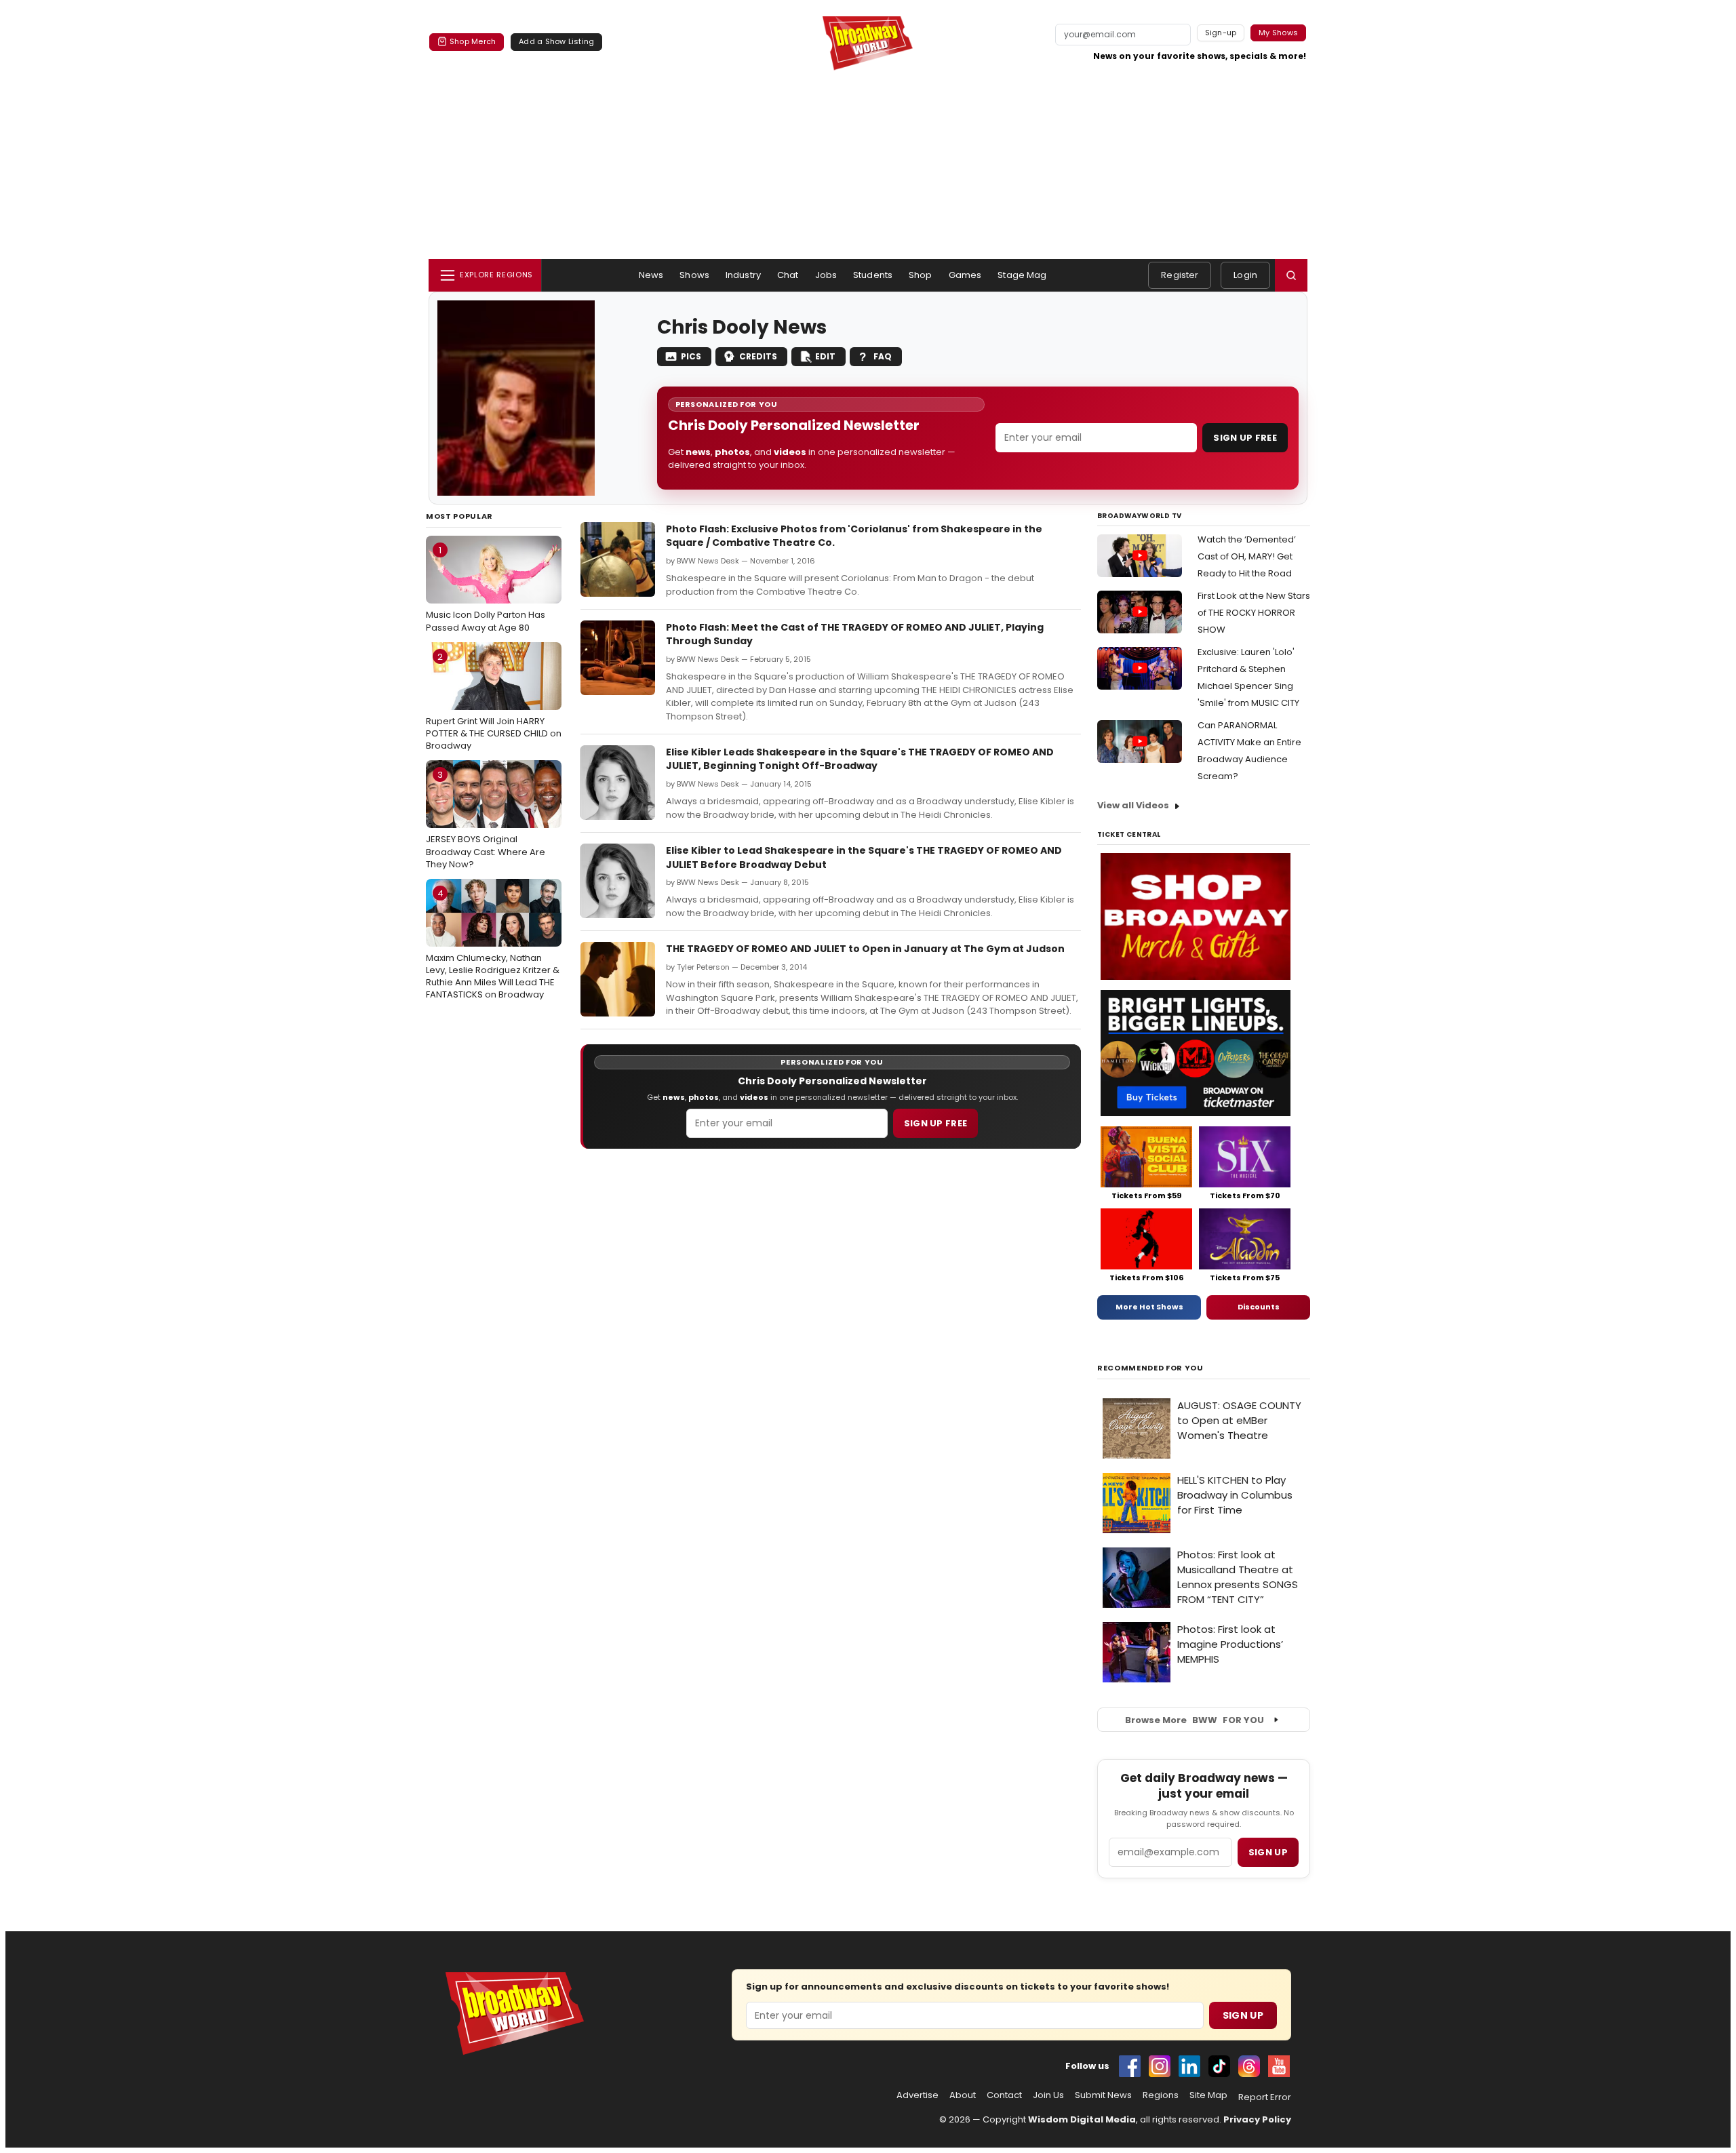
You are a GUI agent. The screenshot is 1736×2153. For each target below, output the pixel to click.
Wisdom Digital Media (1082, 2119)
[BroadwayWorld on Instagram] (1160, 2066)
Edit (825, 356)
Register (1180, 275)
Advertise (918, 2095)
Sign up (1268, 1852)
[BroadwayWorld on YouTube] (1279, 2066)
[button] (1291, 275)
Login (1245, 275)
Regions (1161, 2095)
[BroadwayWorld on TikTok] (1219, 2066)
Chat (788, 275)
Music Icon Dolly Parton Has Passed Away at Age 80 (486, 589)
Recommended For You (1150, 1368)
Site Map (1208, 2095)
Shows (694, 275)
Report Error (1265, 2097)
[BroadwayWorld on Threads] (1249, 2066)
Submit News (1103, 2095)
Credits (758, 356)
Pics (691, 356)
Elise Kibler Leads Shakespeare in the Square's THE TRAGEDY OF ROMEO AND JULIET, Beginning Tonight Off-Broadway (860, 759)
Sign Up (1243, 2015)
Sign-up (1221, 33)
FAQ (883, 356)
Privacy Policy (1257, 2119)
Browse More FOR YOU (1195, 1720)
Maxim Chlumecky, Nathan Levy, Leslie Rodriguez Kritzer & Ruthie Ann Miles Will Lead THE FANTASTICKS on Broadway (493, 944)
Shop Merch (473, 41)
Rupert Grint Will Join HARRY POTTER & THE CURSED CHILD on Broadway (494, 701)
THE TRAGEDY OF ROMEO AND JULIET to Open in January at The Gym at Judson (865, 949)
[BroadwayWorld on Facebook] (1130, 2066)
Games (965, 275)
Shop (921, 275)
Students (873, 275)
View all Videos (1133, 805)
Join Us (1048, 2095)
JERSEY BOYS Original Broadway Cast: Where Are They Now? (486, 819)
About (963, 2095)
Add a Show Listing (556, 41)
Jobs (826, 275)
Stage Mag (1022, 275)
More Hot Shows (1149, 1307)
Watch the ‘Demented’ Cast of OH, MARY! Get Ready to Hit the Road (1247, 556)
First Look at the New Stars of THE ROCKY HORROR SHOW (1254, 613)
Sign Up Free (1245, 438)
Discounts (1259, 1307)
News (651, 275)
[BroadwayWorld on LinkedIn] (1189, 2066)
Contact (1004, 2095)
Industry (743, 275)
